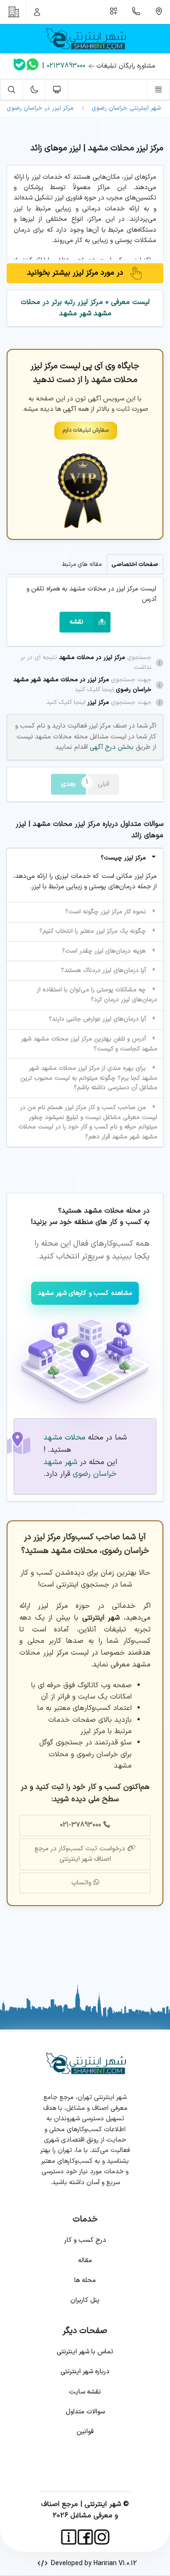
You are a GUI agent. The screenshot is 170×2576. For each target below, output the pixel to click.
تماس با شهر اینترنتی (85, 2352)
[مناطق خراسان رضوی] (159, 12)
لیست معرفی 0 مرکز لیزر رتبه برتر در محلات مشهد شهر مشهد (85, 308)
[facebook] (85, 2537)
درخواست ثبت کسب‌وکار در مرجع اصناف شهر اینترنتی (80, 1854)
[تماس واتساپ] (33, 66)
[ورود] (37, 12)
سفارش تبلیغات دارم (86, 430)
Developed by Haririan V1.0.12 (92, 2563)
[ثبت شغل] (114, 12)
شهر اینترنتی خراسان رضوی (124, 108)
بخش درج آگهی (111, 747)
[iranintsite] (69, 2537)
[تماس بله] (20, 66)
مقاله (85, 2260)
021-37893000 (81, 1825)
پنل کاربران (85, 2300)
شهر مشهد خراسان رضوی (80, 1468)
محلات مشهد (64, 1438)
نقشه (76, 622)
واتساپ (81, 1883)
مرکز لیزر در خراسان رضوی (40, 108)
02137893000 (66, 66)
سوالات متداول (85, 2412)
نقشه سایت (85, 2392)
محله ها (85, 2280)
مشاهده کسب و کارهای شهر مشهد (85, 1293)
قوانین (85, 2432)
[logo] (85, 39)
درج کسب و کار (85, 2240)
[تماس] (136, 12)
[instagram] (102, 2537)
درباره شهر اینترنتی (85, 2372)
